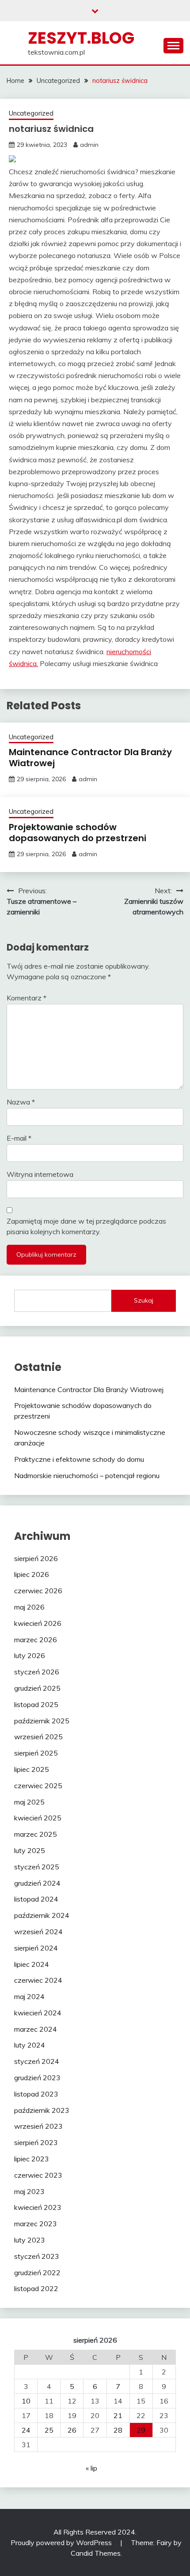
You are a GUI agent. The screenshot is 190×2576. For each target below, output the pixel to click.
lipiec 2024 (32, 1964)
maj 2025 (29, 1802)
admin (89, 145)
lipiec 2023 (32, 2159)
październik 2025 (42, 1721)
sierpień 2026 (36, 1558)
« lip (91, 2468)
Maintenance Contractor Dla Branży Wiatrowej (90, 758)
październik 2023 (42, 2110)
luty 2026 (30, 1655)
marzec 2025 (36, 1834)
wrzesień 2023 (38, 2126)
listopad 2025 (36, 1704)
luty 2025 (30, 1850)
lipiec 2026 (32, 1574)
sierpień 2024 (36, 1948)
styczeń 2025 (37, 1867)
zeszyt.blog (81, 38)
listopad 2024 (36, 1899)
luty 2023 (30, 2240)
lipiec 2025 (32, 1769)
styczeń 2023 (37, 2256)
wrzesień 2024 (38, 1932)
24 (26, 2430)
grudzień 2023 (37, 2078)
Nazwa (21, 1102)
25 (49, 2430)
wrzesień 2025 (38, 1737)
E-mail (19, 1138)
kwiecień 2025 (38, 1818)
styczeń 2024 (37, 2061)
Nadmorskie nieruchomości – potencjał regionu (87, 1475)
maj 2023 (29, 2191)
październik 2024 (42, 1915)
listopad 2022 (36, 2288)
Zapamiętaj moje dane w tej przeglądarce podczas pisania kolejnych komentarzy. (86, 1226)
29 (141, 2430)
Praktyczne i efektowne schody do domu (79, 1459)
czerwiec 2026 (38, 1591)
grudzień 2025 (37, 1688)
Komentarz (27, 998)
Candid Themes (96, 2553)
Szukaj (144, 1300)
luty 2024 (30, 2045)
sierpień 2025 (36, 1753)
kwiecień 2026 (38, 1623)
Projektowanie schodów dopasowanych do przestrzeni (78, 833)
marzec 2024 (36, 2029)
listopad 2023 (36, 2094)
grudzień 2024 (37, 1883)
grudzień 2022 (37, 2273)
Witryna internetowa (40, 1174)
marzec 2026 (36, 1640)
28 (118, 2430)
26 (72, 2430)
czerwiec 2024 (38, 1980)
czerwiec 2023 (38, 2175)
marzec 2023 (36, 2224)
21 (118, 2415)
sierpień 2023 (36, 2142)
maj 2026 (29, 1607)
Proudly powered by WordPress (62, 2542)
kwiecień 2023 (38, 2207)
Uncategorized (31, 113)
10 (26, 2401)
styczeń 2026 (37, 1672)
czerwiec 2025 (38, 1786)
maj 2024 (29, 1996)
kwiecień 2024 (38, 2013)
